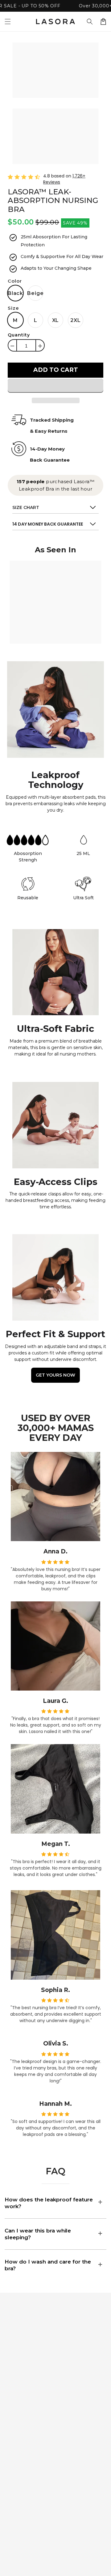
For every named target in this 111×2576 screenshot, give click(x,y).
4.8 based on (64, 179)
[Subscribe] (99, 2389)
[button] (90, 22)
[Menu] (8, 22)
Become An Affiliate (19, 2503)
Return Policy (21, 2474)
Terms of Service (25, 2487)
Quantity (19, 335)
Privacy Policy (22, 2462)
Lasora (62, 2566)
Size (13, 308)
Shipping (15, 2449)
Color (15, 281)
